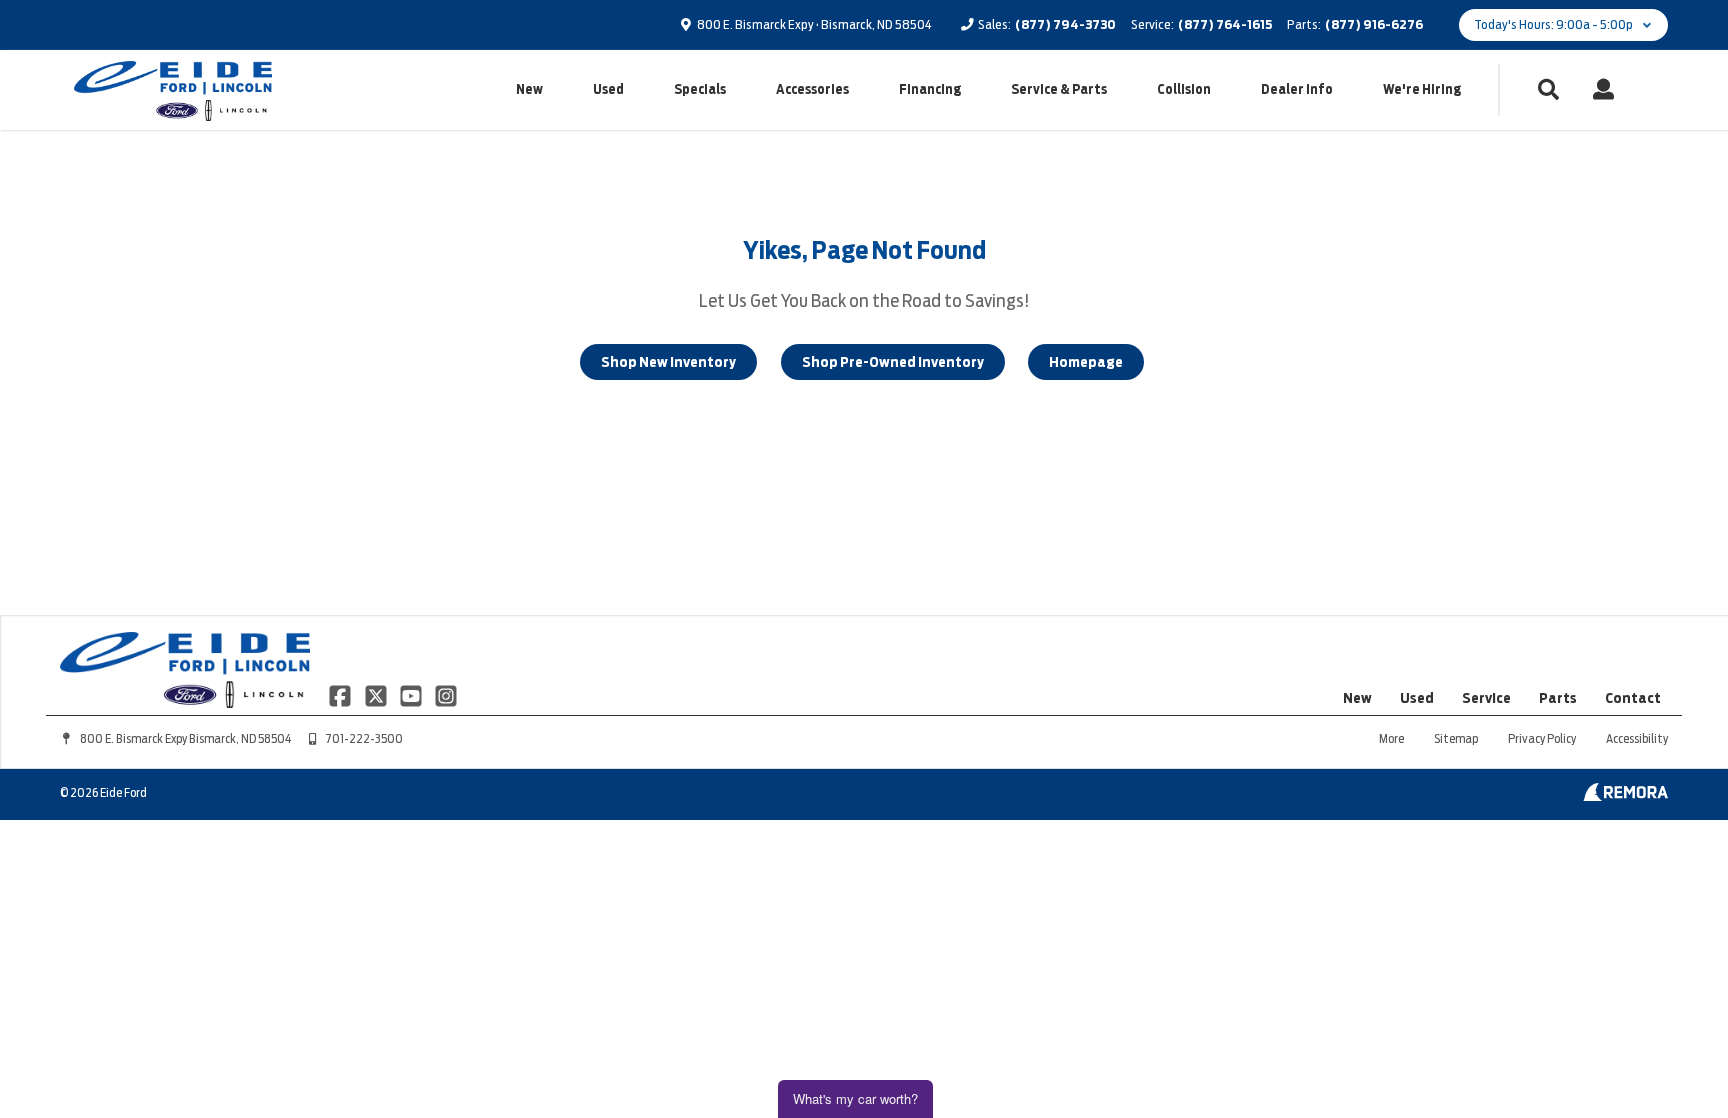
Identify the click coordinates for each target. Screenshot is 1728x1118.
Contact (1633, 698)
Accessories (812, 89)
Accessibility (1637, 738)
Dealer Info (1297, 89)
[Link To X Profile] (376, 695)
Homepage (1086, 362)
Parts (1558, 698)
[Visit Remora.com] (1625, 796)
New (529, 89)
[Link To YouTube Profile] (412, 695)
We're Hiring (1422, 89)
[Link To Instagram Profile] (446, 695)
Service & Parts (1059, 89)
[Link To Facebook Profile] (341, 695)
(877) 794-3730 (1065, 24)
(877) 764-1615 (1225, 24)
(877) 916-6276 (1374, 24)
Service (1486, 698)
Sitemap (1456, 738)
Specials (700, 89)
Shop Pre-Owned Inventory (893, 362)
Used (608, 89)
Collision (1184, 89)
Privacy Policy (1542, 738)
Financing (930, 89)
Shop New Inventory (668, 362)
